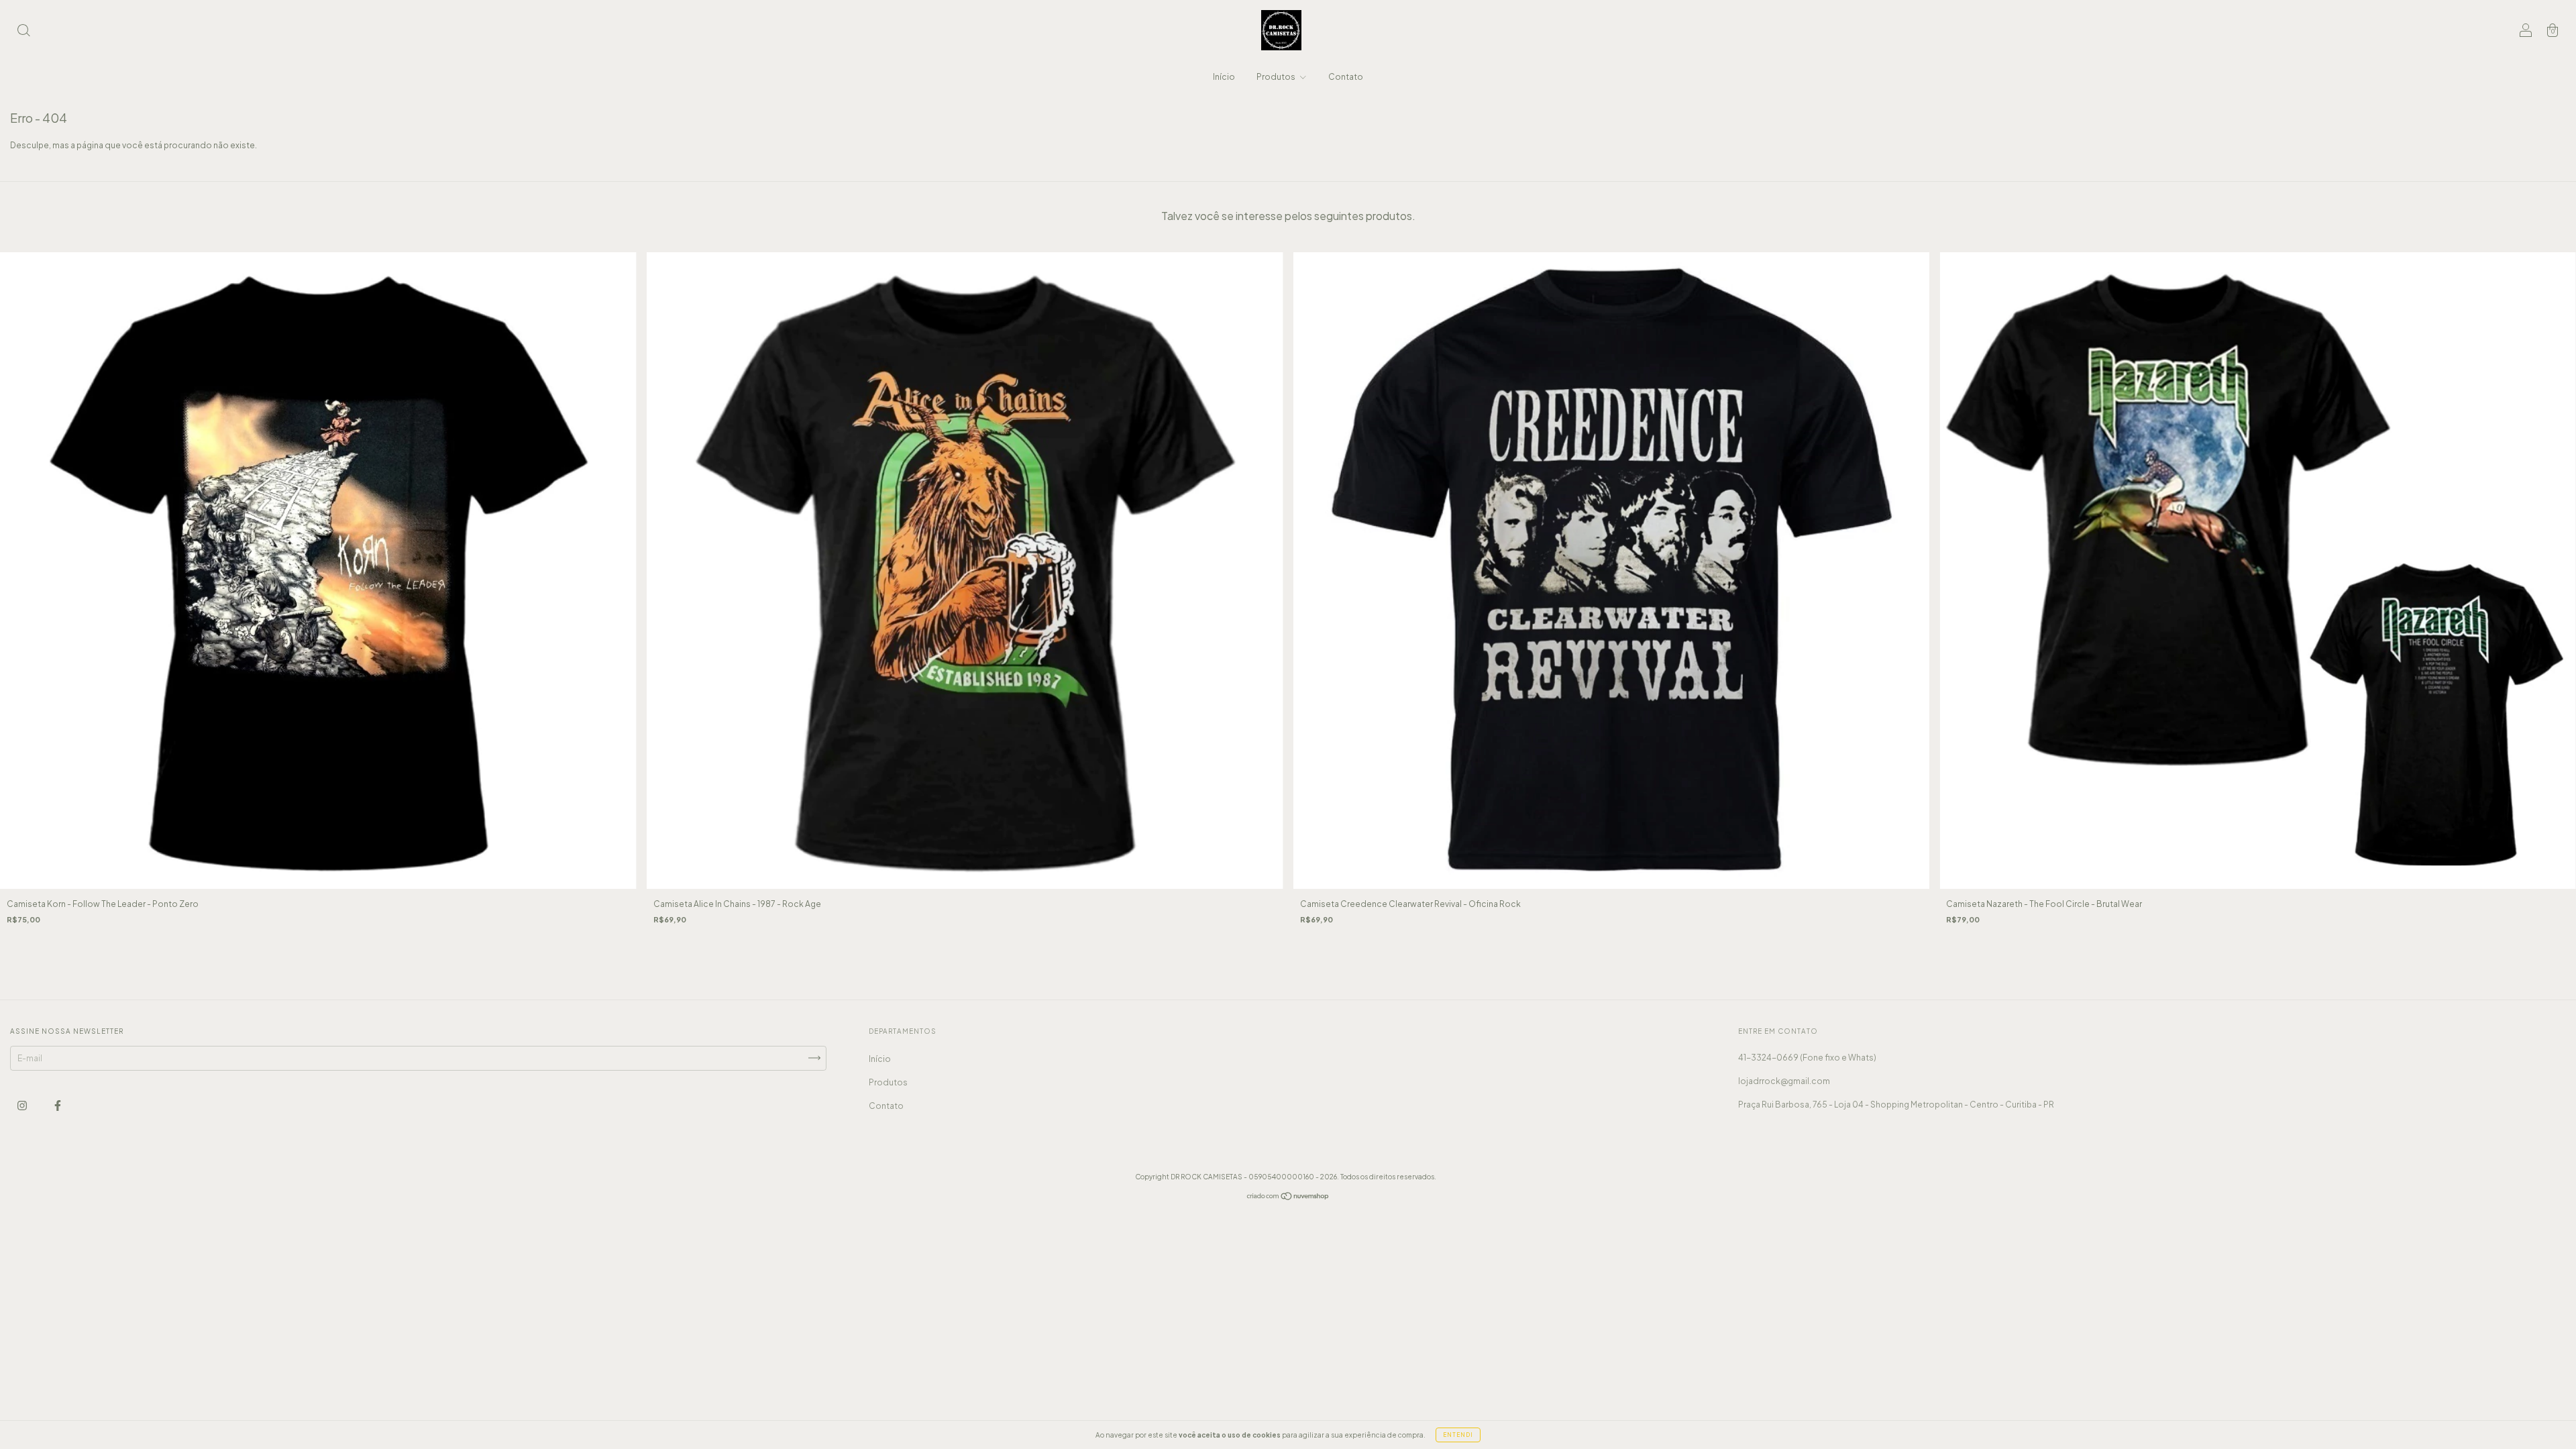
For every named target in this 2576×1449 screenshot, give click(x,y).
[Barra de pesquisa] (23, 32)
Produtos (1277, 77)
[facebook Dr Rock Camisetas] (58, 1105)
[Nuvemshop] (1288, 1198)
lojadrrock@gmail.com (1784, 1081)
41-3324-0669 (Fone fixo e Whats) (1807, 1058)
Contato (1346, 77)
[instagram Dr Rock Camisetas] (23, 1105)
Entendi (1458, 1435)
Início (1224, 77)
